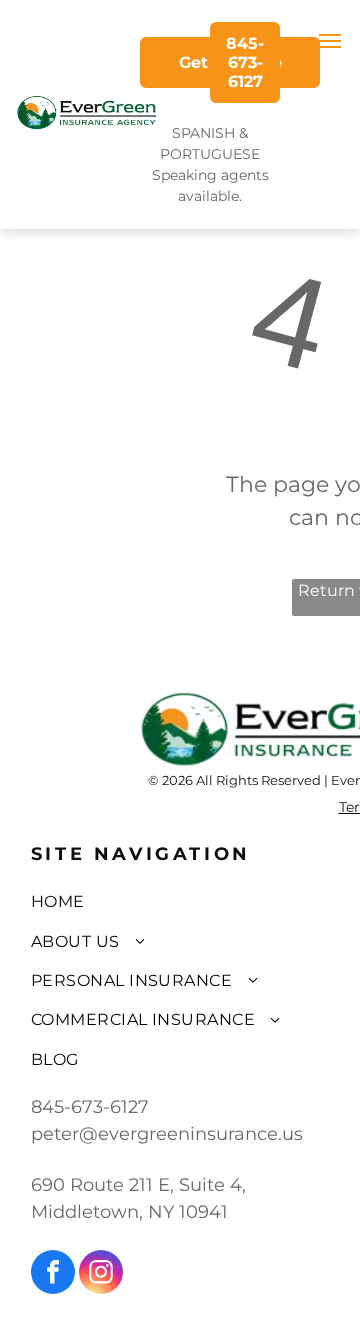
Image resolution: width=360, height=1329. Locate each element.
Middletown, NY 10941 (129, 1212)
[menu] (330, 41)
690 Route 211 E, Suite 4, (138, 1185)
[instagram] (101, 1274)
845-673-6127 (90, 1107)
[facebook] (53, 1274)
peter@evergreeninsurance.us (167, 1134)
